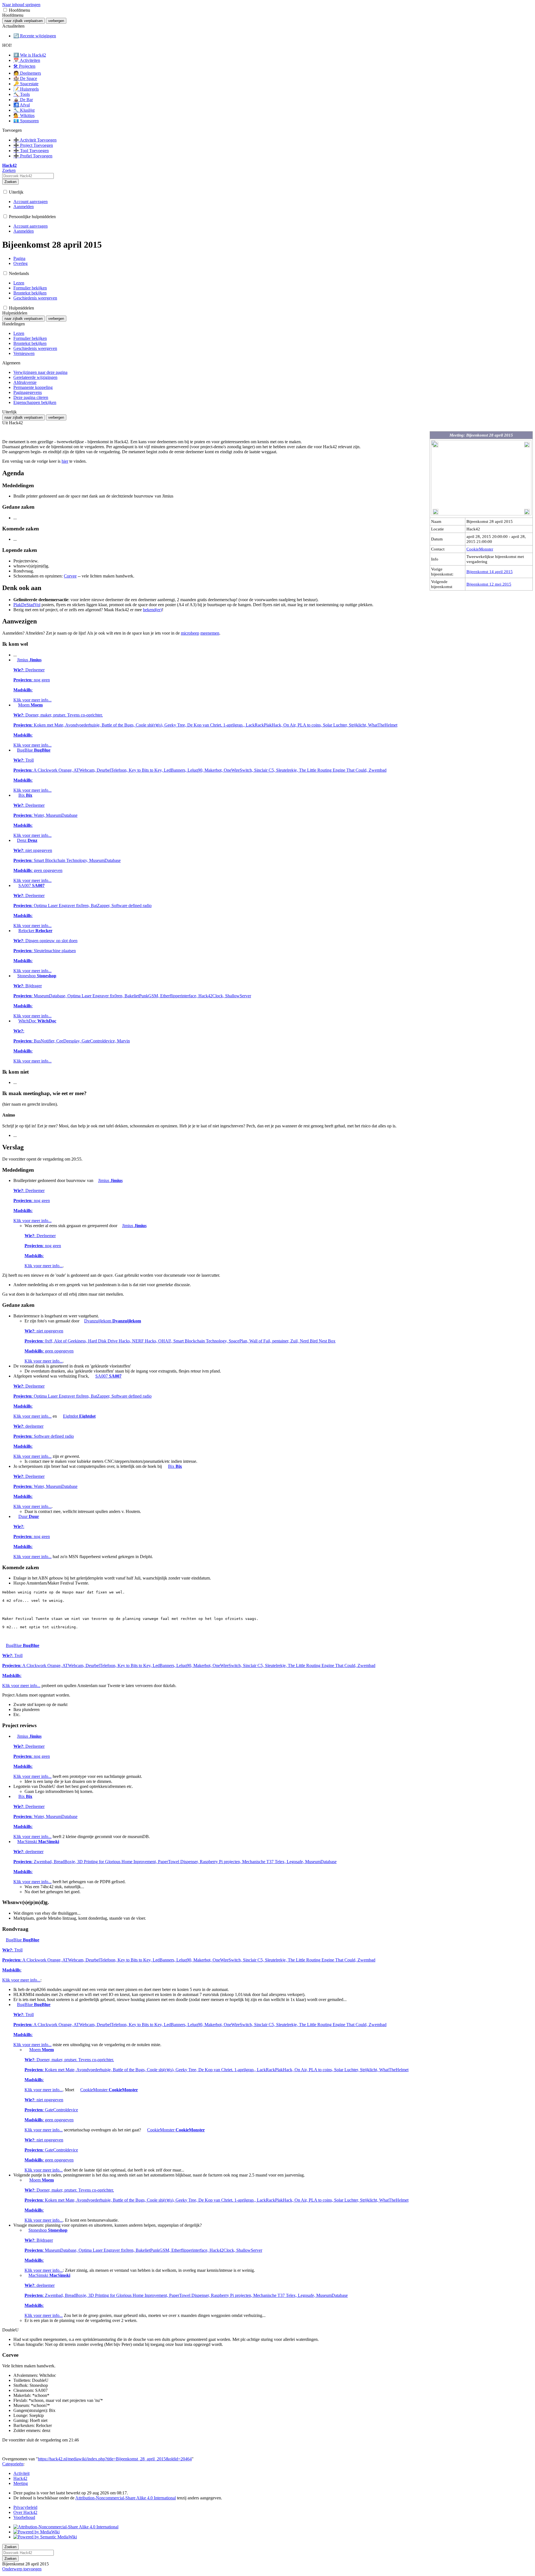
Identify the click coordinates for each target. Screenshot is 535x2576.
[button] (5, 10)
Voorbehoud (24, 2517)
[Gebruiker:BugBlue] (15, 750)
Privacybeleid (25, 2507)
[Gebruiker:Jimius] (15, 660)
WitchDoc (72, 1041)
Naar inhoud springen (21, 5)
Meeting (21, 2483)
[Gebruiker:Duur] (15, 1516)
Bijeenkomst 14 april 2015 (490, 572)
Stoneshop (132, 996)
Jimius (32, 680)
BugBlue (200, 770)
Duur (32, 1536)
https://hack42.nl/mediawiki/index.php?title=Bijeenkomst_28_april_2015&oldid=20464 (115, 2459)
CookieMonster (480, 549)
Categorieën (13, 2464)
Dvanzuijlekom (180, 1341)
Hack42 (20, 2478)
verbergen (56, 21)
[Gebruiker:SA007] (15, 885)
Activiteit (21, 2473)
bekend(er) (152, 610)
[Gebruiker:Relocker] (15, 931)
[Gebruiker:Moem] (15, 705)
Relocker (45, 951)
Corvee (70, 576)
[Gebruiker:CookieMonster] (77, 2090)
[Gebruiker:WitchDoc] (15, 1021)
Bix (45, 815)
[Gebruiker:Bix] (15, 795)
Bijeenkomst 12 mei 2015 (489, 584)
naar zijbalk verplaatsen (24, 21)
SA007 (82, 906)
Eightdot (54, 1436)
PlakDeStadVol (27, 605)
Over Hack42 (25, 2512)
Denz (67, 860)
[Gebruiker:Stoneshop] (15, 976)
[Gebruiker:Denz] (15, 840)
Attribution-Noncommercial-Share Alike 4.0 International (126, 2498)
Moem (205, 725)
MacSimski (175, 1862)
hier (65, 461)
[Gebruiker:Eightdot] (60, 1416)
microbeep (190, 633)
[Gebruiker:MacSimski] (15, 1842)
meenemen (210, 633)
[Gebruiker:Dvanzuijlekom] (82, 1321)
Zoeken (10, 182)
